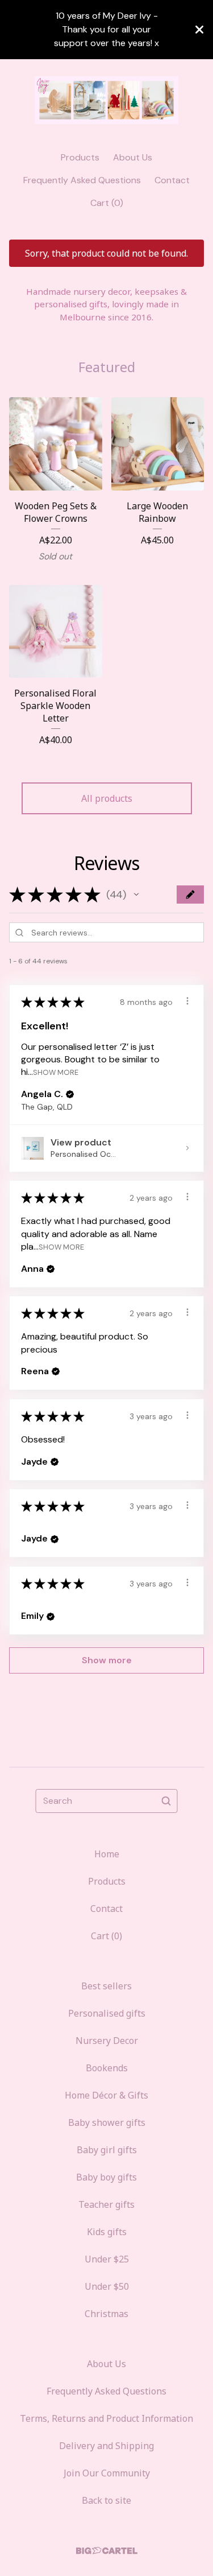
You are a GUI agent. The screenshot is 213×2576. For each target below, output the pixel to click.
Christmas (106, 2314)
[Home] (106, 100)
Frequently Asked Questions (82, 180)
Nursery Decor (107, 2041)
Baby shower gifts (107, 2122)
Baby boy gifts (106, 2177)
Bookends (107, 2068)
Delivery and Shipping (106, 2446)
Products (80, 157)
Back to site (106, 2500)
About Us (133, 157)
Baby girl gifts (107, 2150)
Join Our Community (107, 2473)
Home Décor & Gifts (106, 2095)
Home (107, 1854)
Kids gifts (107, 2232)
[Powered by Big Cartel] (107, 2551)
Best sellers (106, 1986)
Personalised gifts (107, 2013)
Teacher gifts (106, 2204)
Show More (56, 1072)
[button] (136, 895)
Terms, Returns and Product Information (106, 2418)
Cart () (107, 203)
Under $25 (107, 2259)
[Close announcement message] (199, 30)
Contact (172, 180)
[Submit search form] (166, 1801)
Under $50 (107, 2286)
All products (107, 798)
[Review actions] (187, 1001)
